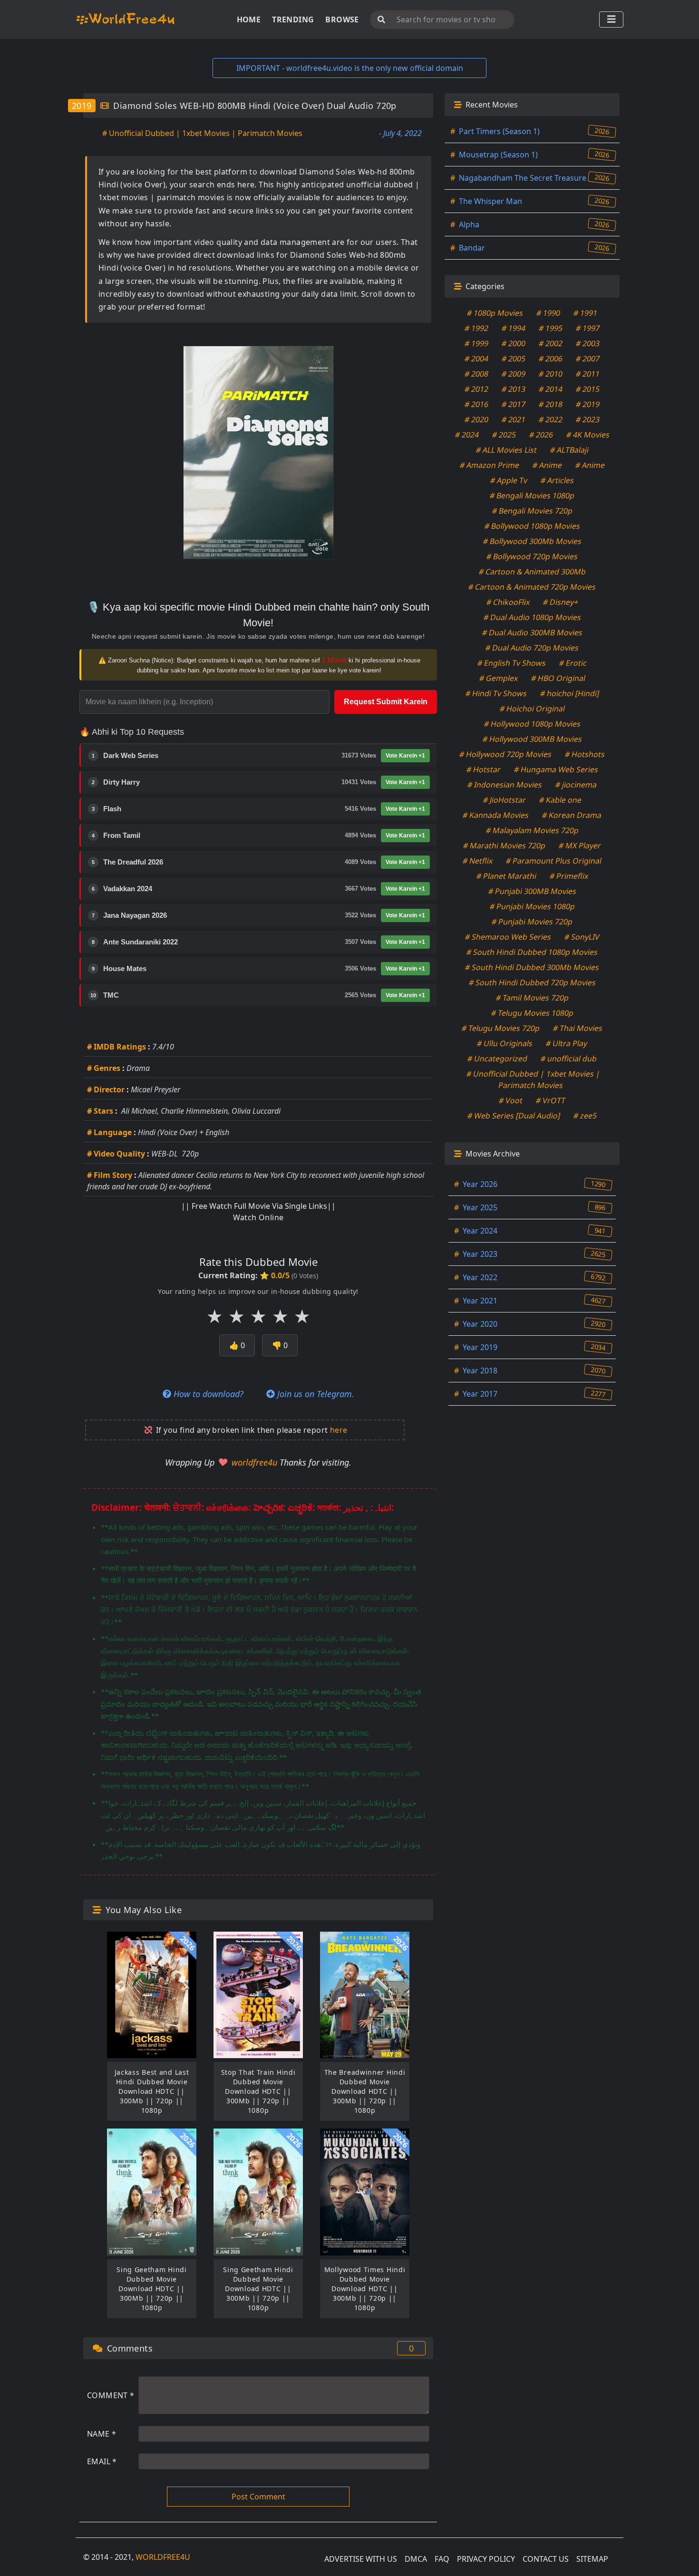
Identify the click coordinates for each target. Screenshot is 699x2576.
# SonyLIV (582, 937)
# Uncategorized (498, 1059)
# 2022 (551, 419)
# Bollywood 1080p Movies (532, 526)
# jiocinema (576, 785)
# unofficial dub (569, 1059)
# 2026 (541, 435)
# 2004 (477, 359)
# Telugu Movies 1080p (532, 1013)
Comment (111, 2395)
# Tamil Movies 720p (532, 998)
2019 (82, 106)
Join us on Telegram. (315, 1394)
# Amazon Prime (489, 465)
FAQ (442, 2559)
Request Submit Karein (386, 702)
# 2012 (477, 389)
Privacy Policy (486, 2559)
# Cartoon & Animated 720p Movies (532, 587)
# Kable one (560, 800)
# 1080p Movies (495, 313)
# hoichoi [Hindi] (569, 693)
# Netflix (478, 861)
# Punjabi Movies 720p (532, 922)
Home (249, 19)
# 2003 (588, 343)
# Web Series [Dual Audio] (514, 1116)
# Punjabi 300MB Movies (532, 891)
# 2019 (588, 404)
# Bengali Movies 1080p (532, 496)
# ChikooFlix (508, 602)
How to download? (207, 1394)
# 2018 (551, 404)
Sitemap (592, 2559)
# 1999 (477, 343)
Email (102, 2461)
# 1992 (477, 328)
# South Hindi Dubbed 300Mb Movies (532, 967)
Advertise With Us (361, 2559)
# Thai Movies (578, 1028)
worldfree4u (256, 1462)
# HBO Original (558, 678)
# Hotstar (483, 769)
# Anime (547, 465)
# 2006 (551, 359)
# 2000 (514, 343)
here (339, 1430)
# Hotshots (585, 754)
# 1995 (551, 328)
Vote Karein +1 (405, 756)
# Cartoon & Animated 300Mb (532, 572)
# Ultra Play (567, 1043)
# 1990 (549, 313)
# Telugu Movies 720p (501, 1028)
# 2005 (514, 359)
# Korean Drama (572, 815)
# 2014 (551, 389)
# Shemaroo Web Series (508, 937)
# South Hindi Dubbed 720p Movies (532, 982)
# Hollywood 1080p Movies (532, 724)
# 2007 (588, 359)
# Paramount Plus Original (554, 861)
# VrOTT (551, 1100)
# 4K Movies (588, 435)
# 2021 (514, 419)
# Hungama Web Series (556, 769)
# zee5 (585, 1116)
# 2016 (477, 404)
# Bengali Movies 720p (532, 511)
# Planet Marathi (506, 876)
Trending (293, 19)
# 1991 (586, 313)
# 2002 (551, 343)
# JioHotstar (504, 800)
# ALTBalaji (569, 450)
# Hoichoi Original (532, 709)
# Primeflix (569, 876)
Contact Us (546, 2559)
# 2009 (514, 374)
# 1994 (514, 328)
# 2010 (551, 374)
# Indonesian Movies (505, 785)
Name (102, 2434)
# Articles (558, 480)
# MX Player (580, 846)
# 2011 (588, 374)
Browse (342, 19)
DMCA (416, 2559)
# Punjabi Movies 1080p (532, 906)
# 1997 (588, 328)
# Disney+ (560, 602)
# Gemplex (498, 678)
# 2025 (504, 435)
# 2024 (467, 435)
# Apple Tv (509, 480)
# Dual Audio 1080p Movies (532, 617)
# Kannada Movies (496, 815)
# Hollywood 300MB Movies (532, 739)
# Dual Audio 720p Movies (532, 648)
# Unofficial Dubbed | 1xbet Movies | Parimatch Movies (202, 133)
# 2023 (588, 419)
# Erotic (573, 663)
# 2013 (514, 389)
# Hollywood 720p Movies (506, 754)
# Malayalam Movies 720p (532, 830)
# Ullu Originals (505, 1043)
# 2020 (477, 419)
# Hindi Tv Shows (496, 693)
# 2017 (514, 404)
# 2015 (588, 389)
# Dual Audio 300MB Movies (532, 632)
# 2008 (477, 374)
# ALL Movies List (506, 450)
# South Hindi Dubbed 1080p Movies (532, 952)
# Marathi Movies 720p (505, 846)
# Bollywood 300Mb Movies (532, 541)
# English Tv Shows (512, 663)
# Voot (511, 1100)
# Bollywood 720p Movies (532, 556)
